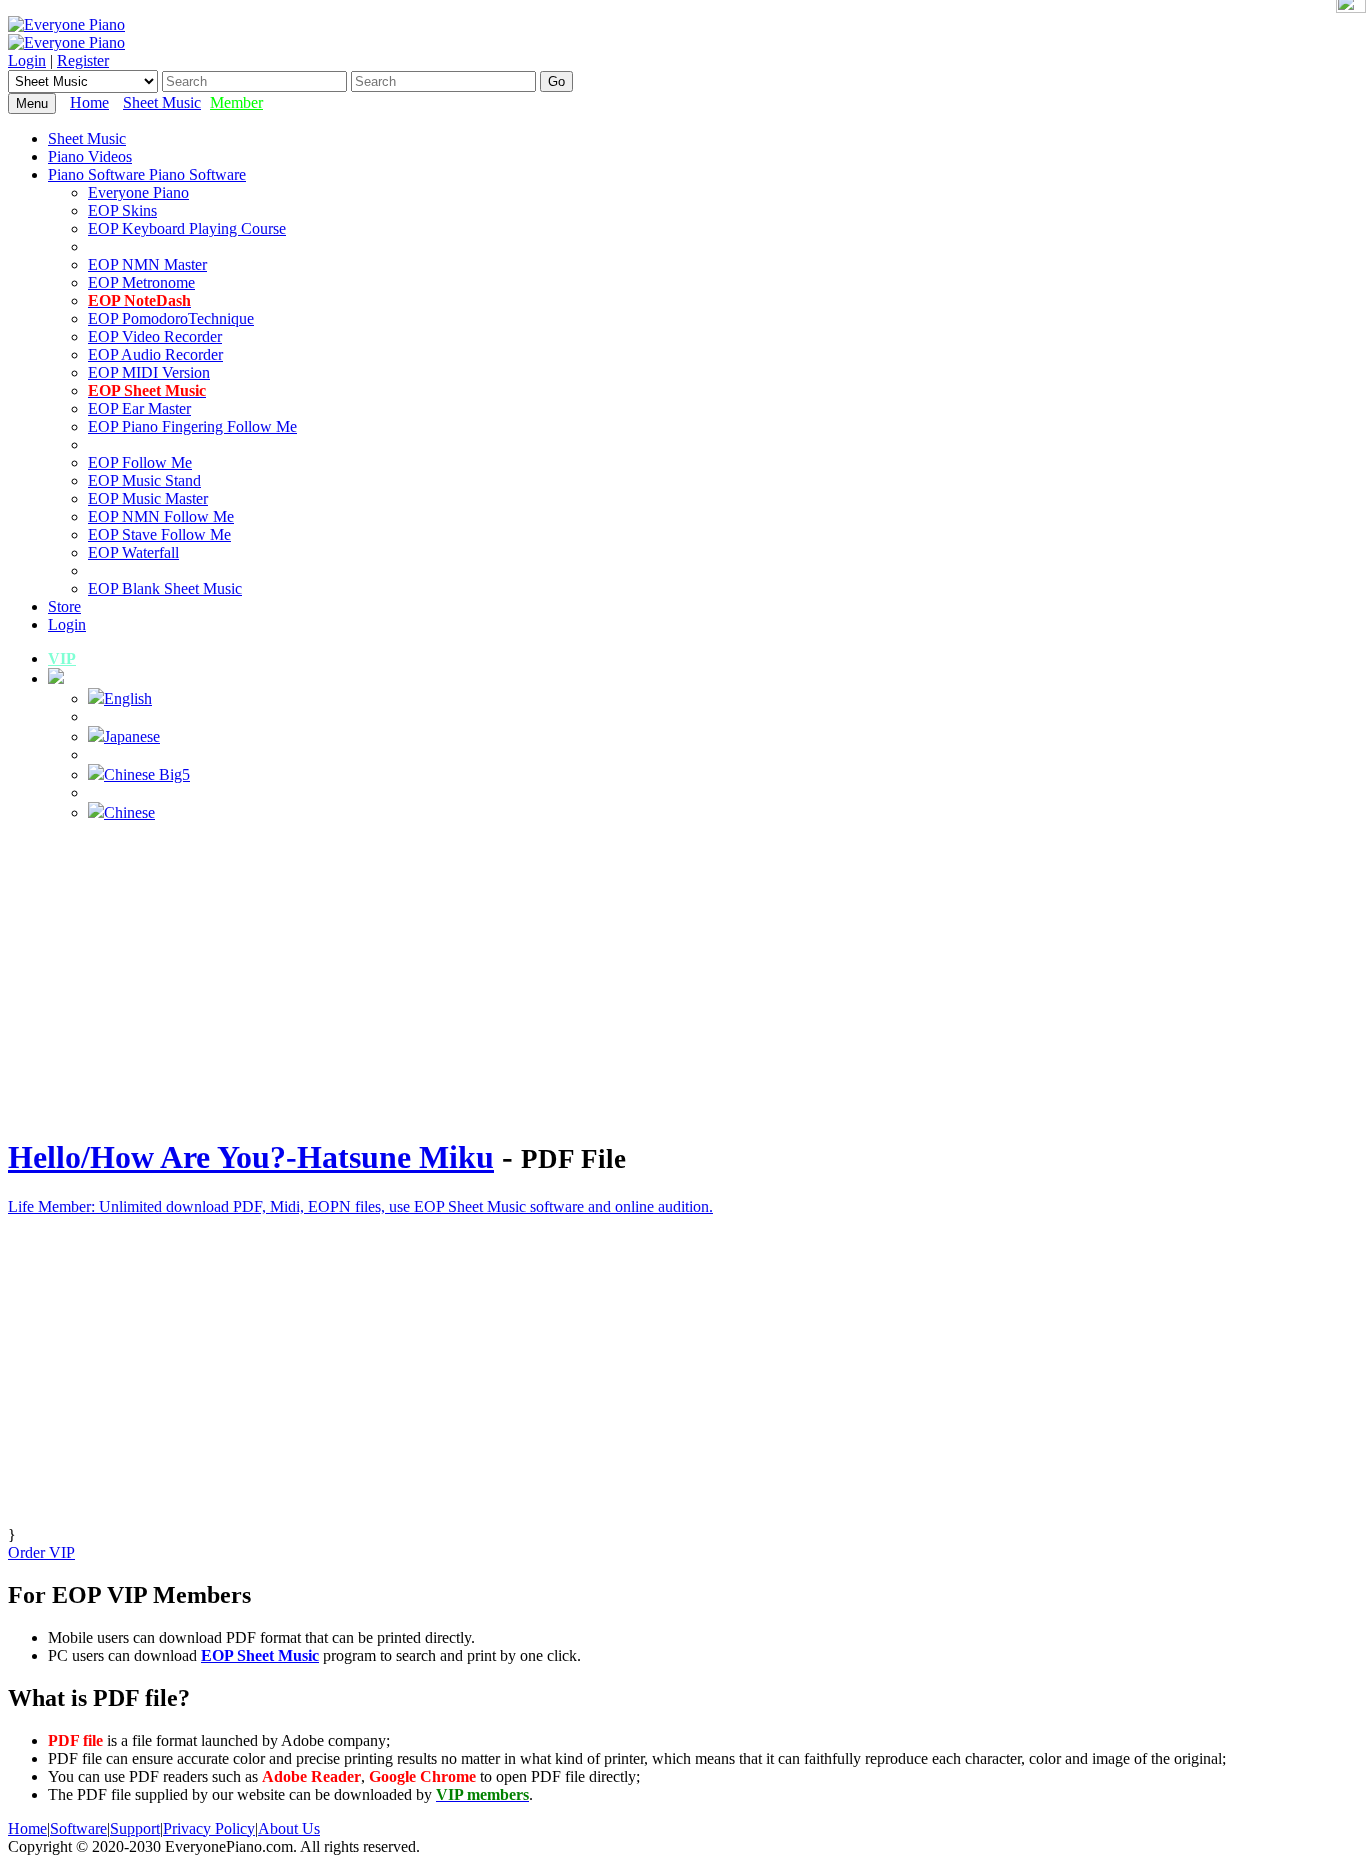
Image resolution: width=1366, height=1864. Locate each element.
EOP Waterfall (133, 552)
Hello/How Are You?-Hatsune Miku (251, 1157)
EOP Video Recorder (155, 336)
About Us (289, 1828)
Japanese (132, 736)
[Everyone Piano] (66, 24)
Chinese (129, 812)
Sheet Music (162, 102)
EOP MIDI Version (149, 372)
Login (27, 60)
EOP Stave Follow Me (159, 534)
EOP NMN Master (147, 264)
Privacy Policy (209, 1828)
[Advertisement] (683, 978)
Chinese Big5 (147, 774)
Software (78, 1828)
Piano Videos (90, 156)
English (128, 698)
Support (135, 1828)
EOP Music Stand (144, 480)
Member (236, 102)
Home (89, 102)
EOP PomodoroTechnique (171, 318)
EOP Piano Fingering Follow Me (192, 426)
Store (64, 606)
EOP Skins (122, 210)
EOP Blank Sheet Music (165, 588)
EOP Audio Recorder (155, 354)
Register (83, 60)
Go (556, 81)
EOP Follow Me (140, 462)
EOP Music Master (148, 498)
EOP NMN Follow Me (161, 516)
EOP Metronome (141, 282)
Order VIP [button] (41, 1552)
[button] (56, 678)
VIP (62, 658)
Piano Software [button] (98, 174)
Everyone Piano (138, 192)
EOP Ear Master (139, 408)
